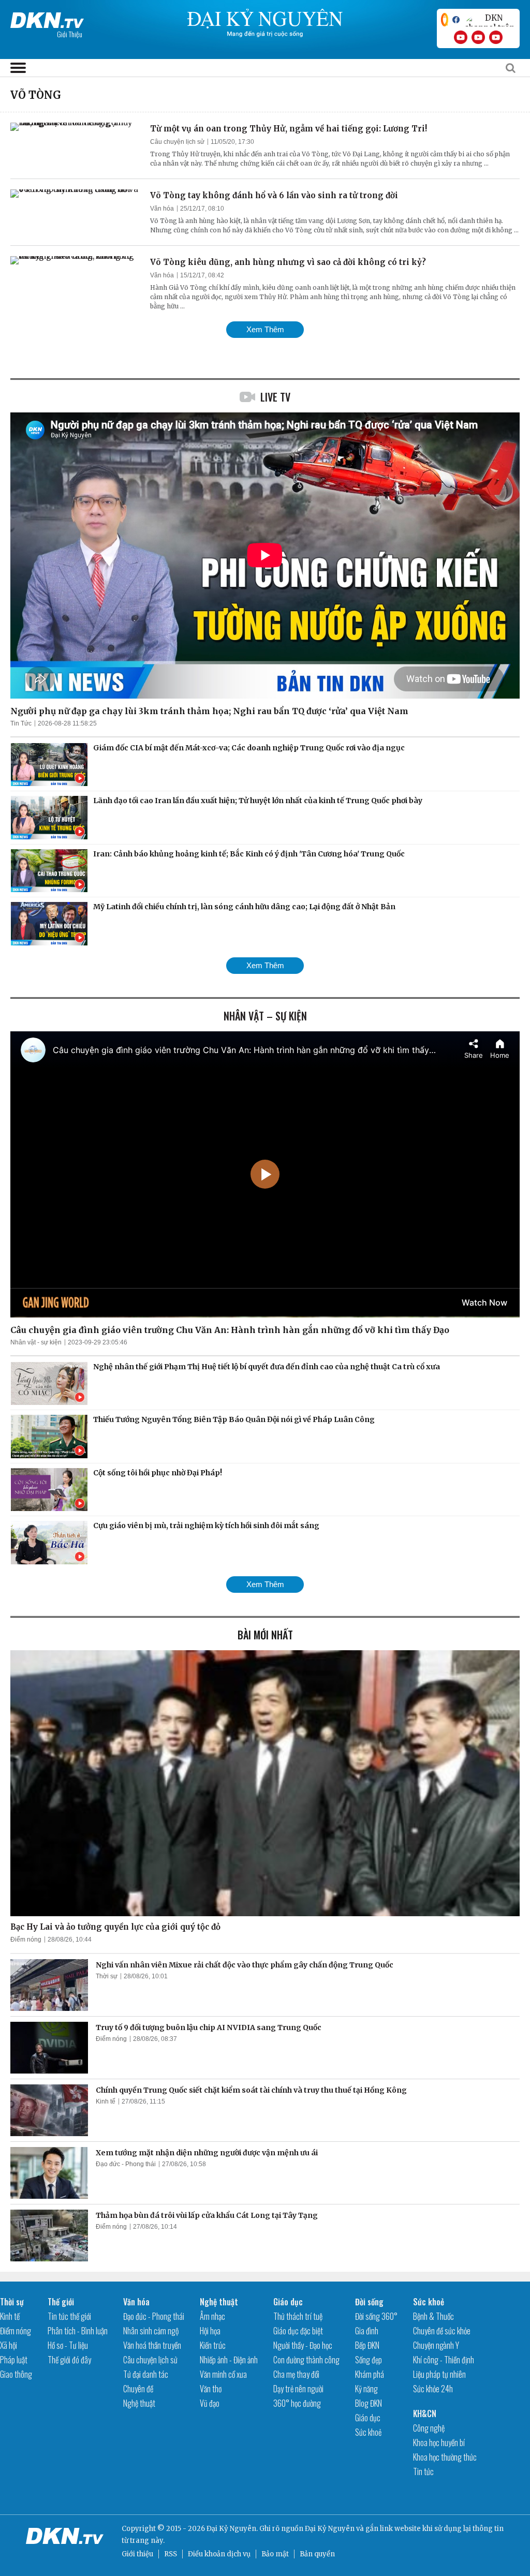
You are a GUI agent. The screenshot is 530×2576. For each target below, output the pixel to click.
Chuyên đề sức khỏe (442, 2331)
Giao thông (16, 2374)
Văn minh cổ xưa (223, 2374)
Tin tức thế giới (69, 2316)
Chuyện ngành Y (436, 2345)
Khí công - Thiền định (444, 2360)
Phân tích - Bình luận (78, 2331)
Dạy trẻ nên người (298, 2389)
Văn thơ (211, 2389)
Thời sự (107, 1976)
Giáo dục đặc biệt (298, 2331)
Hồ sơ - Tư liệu (68, 2345)
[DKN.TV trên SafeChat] (445, 20)
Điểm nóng (26, 1940)
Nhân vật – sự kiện (265, 1016)
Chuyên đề (138, 2389)
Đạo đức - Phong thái (126, 2164)
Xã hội (9, 2345)
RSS (171, 2554)
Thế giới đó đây (69, 2360)
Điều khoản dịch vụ (219, 2554)
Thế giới (61, 2302)
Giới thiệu (137, 2554)
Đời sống (369, 2302)
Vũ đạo (210, 2403)
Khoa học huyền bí (439, 2442)
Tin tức (423, 2471)
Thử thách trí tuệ (298, 2316)
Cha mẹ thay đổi (296, 2374)
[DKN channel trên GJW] (490, 20)
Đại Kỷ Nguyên (330, 2529)
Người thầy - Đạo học (303, 2345)
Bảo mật (275, 2554)
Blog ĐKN (369, 2403)
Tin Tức (21, 723)
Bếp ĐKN (367, 2345)
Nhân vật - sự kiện (36, 1342)
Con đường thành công (306, 2360)
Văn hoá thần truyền (152, 2345)
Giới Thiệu (70, 34)
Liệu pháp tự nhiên (439, 2374)
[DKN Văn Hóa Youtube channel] (496, 37)
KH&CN (425, 2414)
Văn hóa (162, 209)
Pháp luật (14, 2360)
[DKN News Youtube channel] (461, 37)
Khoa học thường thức (445, 2457)
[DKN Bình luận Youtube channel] (478, 37)
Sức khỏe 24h (433, 2389)
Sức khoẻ (368, 2432)
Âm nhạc (212, 2316)
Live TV (275, 397)
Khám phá (370, 2374)
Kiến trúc (213, 2345)
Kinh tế (106, 2101)
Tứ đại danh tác (146, 2374)
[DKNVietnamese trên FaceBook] (456, 20)
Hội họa (210, 2331)
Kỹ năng (366, 2389)
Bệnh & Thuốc (433, 2316)
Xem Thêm (265, 329)
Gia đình (367, 2331)
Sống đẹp (369, 2360)
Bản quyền (317, 2554)
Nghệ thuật (139, 2403)
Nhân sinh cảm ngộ (151, 2331)
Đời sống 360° (376, 2316)
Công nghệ (429, 2428)
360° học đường (297, 2403)
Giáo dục (288, 2302)
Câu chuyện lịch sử (177, 142)
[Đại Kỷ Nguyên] (47, 18)
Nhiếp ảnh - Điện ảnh (229, 2360)
